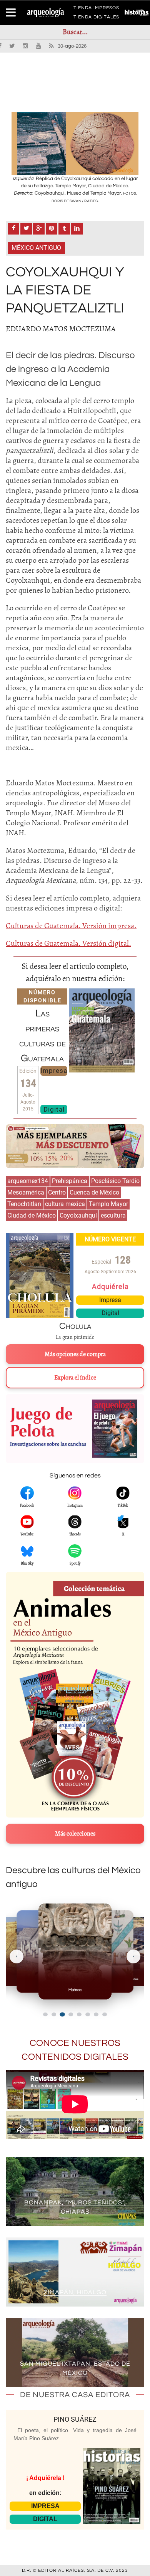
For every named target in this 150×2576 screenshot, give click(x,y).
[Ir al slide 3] (62, 2014)
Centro (57, 1192)
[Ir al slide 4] (71, 2014)
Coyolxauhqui (78, 1215)
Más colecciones (75, 1834)
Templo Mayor (108, 1204)
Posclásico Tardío (115, 1181)
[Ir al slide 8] (105, 2014)
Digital (54, 1109)
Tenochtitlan (24, 1204)
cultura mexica (65, 1204)
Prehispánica (70, 1181)
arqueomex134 (28, 1181)
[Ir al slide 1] (45, 2014)
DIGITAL (45, 2519)
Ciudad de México (32, 1215)
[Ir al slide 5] (79, 2014)
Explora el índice (75, 1378)
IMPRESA (45, 2506)
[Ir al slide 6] (88, 2014)
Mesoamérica (26, 1192)
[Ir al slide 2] (54, 2014)
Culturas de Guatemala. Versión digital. (68, 943)
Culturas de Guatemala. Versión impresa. (71, 926)
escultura (113, 1215)
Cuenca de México (94, 1192)
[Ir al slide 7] (96, 2014)
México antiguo (36, 248)
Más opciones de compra (75, 1354)
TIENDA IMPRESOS (96, 9)
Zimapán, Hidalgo (75, 2292)
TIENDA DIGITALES (96, 18)
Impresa (54, 1071)
